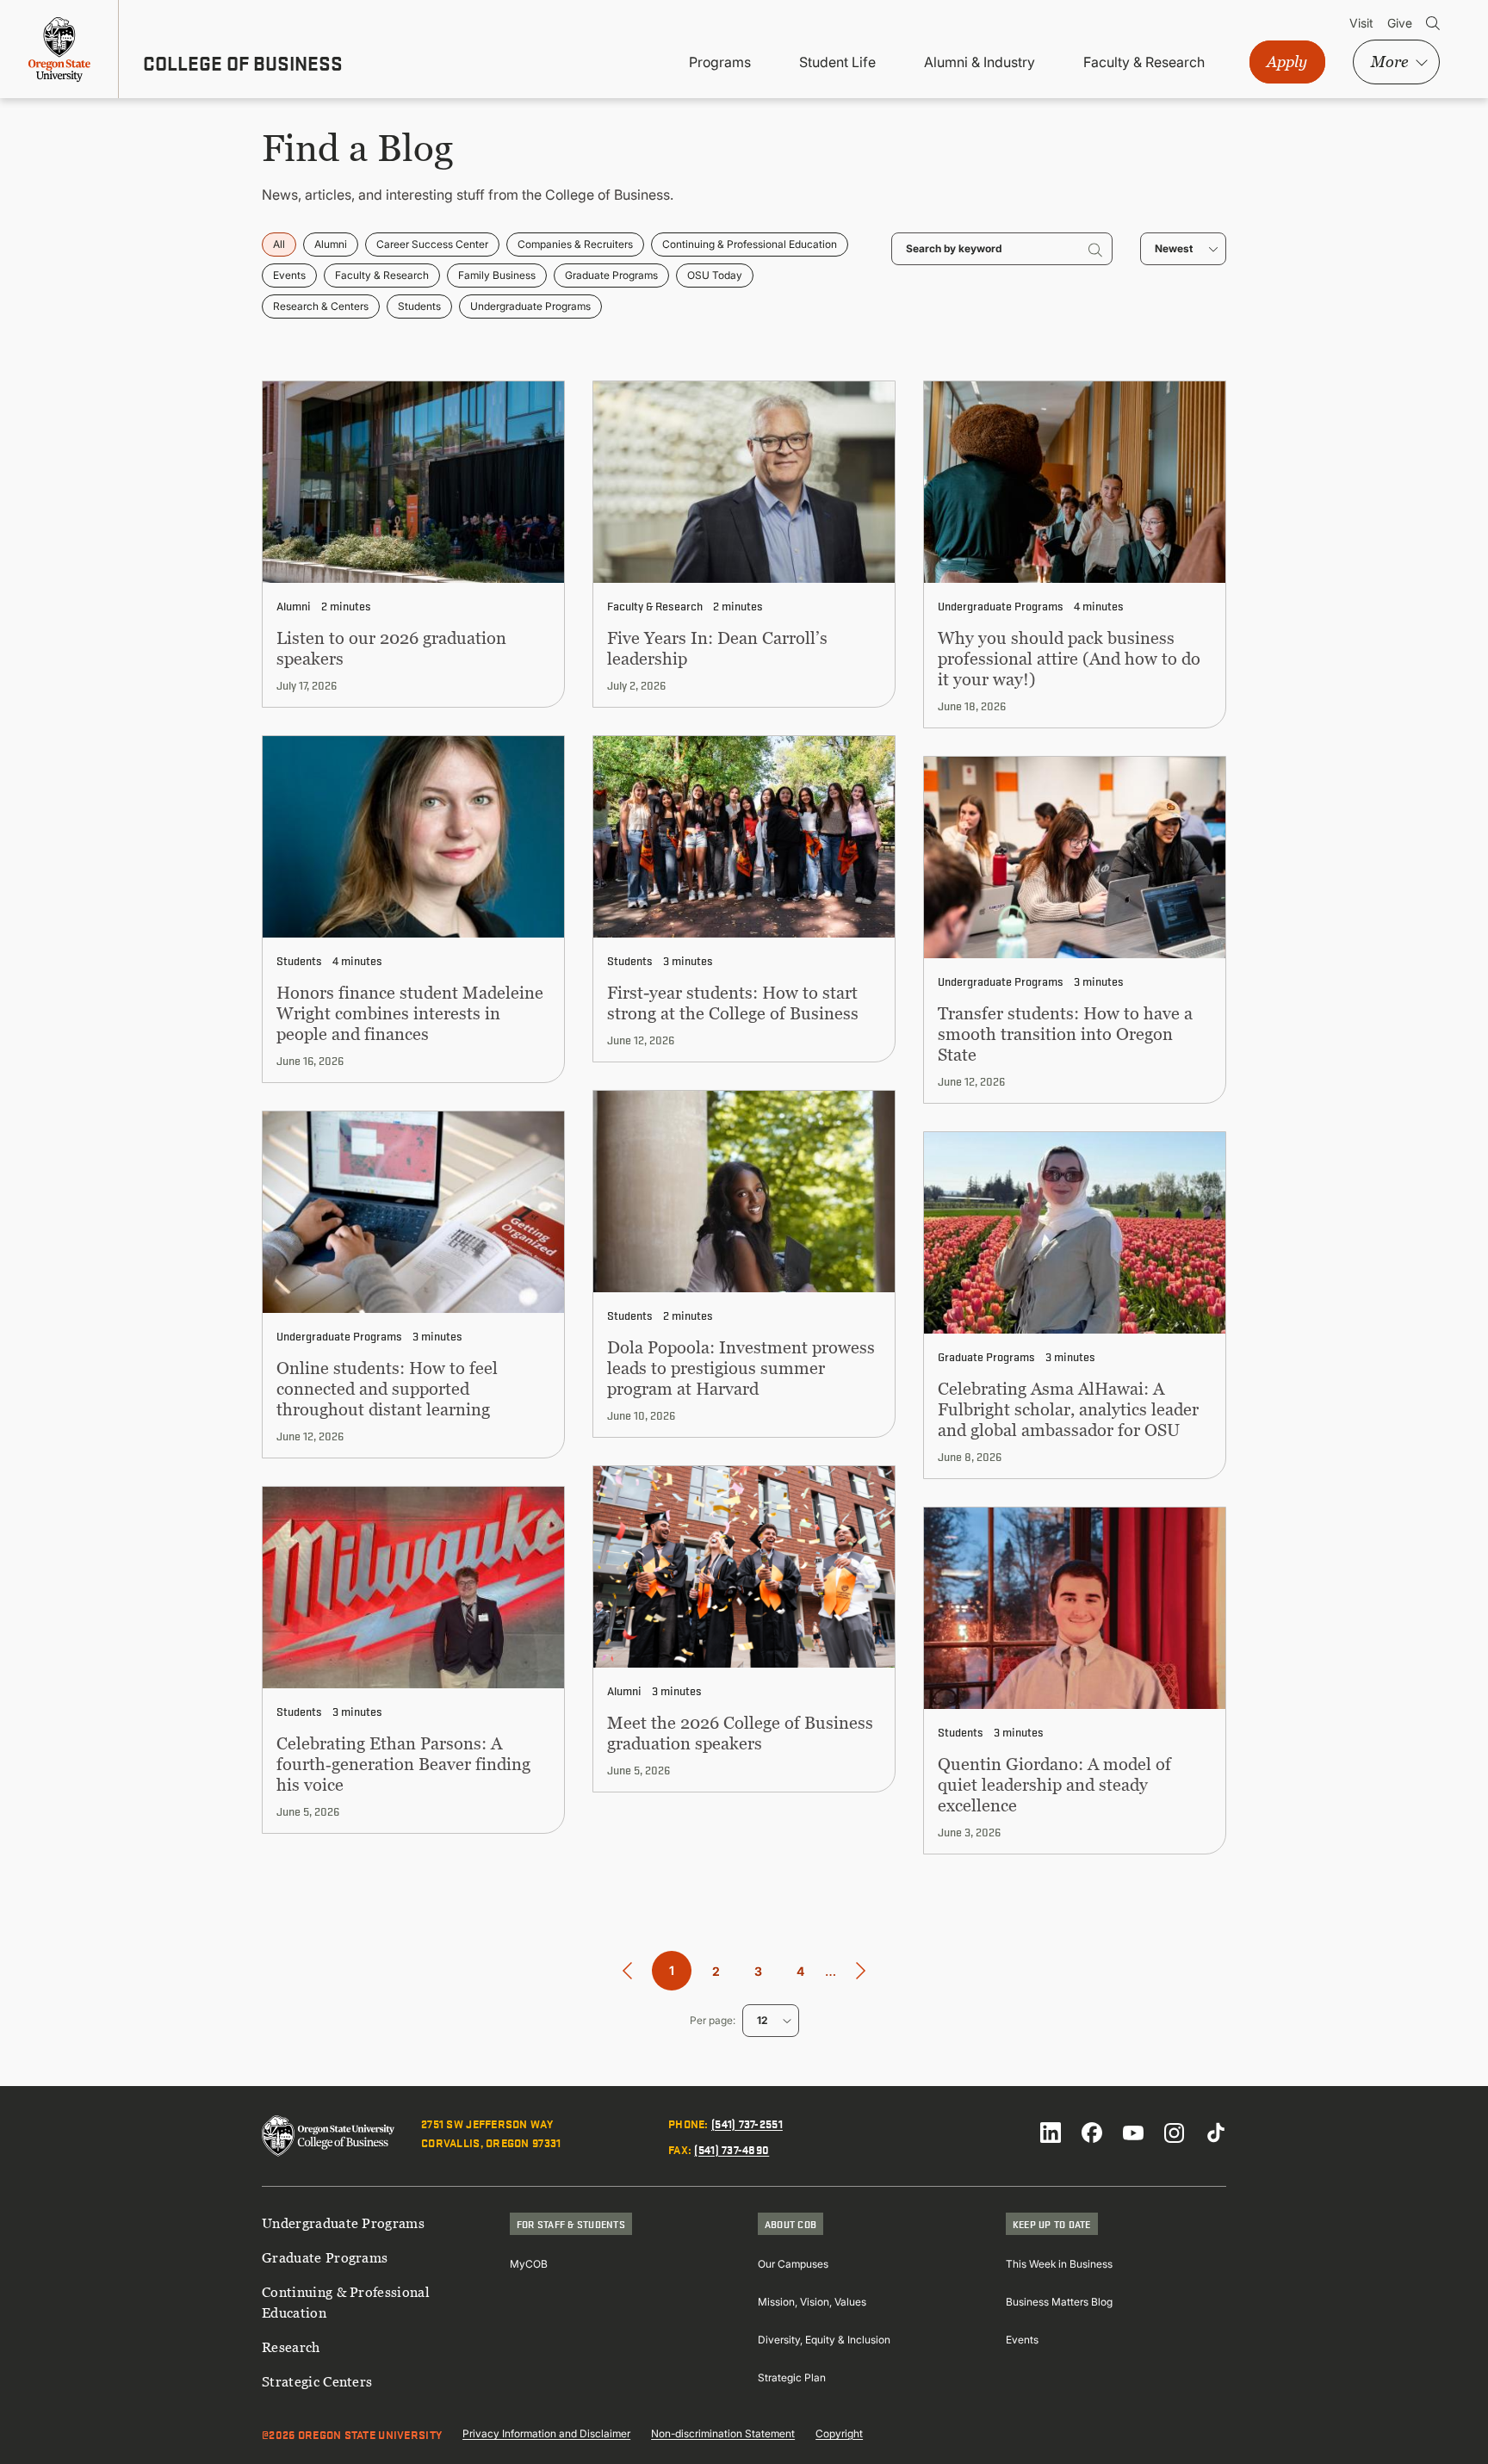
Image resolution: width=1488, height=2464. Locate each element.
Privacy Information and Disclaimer (546, 2433)
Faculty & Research (1144, 62)
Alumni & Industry (980, 62)
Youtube (1133, 2133)
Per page (711, 2020)
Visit (1361, 23)
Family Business (497, 275)
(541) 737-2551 (747, 2123)
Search (1433, 23)
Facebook (1092, 2133)
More (1389, 62)
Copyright (839, 2433)
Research (291, 2347)
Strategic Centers (317, 2381)
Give (1400, 23)
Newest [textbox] (1174, 248)
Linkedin (1051, 2133)
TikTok (1216, 2133)
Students (419, 306)
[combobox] (1183, 249)
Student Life (837, 62)
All (279, 244)
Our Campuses (793, 2264)
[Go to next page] (861, 1971)
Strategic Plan (792, 2377)
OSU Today (715, 275)
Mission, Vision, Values (812, 2302)
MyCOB (529, 2264)
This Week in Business (1059, 2264)
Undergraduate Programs (530, 306)
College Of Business (243, 63)
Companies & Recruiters (575, 244)
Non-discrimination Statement (723, 2433)
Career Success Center (432, 244)
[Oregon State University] (59, 49)
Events (289, 275)
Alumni (331, 244)
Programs (720, 62)
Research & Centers (321, 306)
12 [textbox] (762, 2020)
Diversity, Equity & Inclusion (824, 2340)
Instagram (1175, 2133)
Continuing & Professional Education (750, 244)
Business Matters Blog (1059, 2302)
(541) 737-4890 (732, 2149)
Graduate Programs (611, 275)
